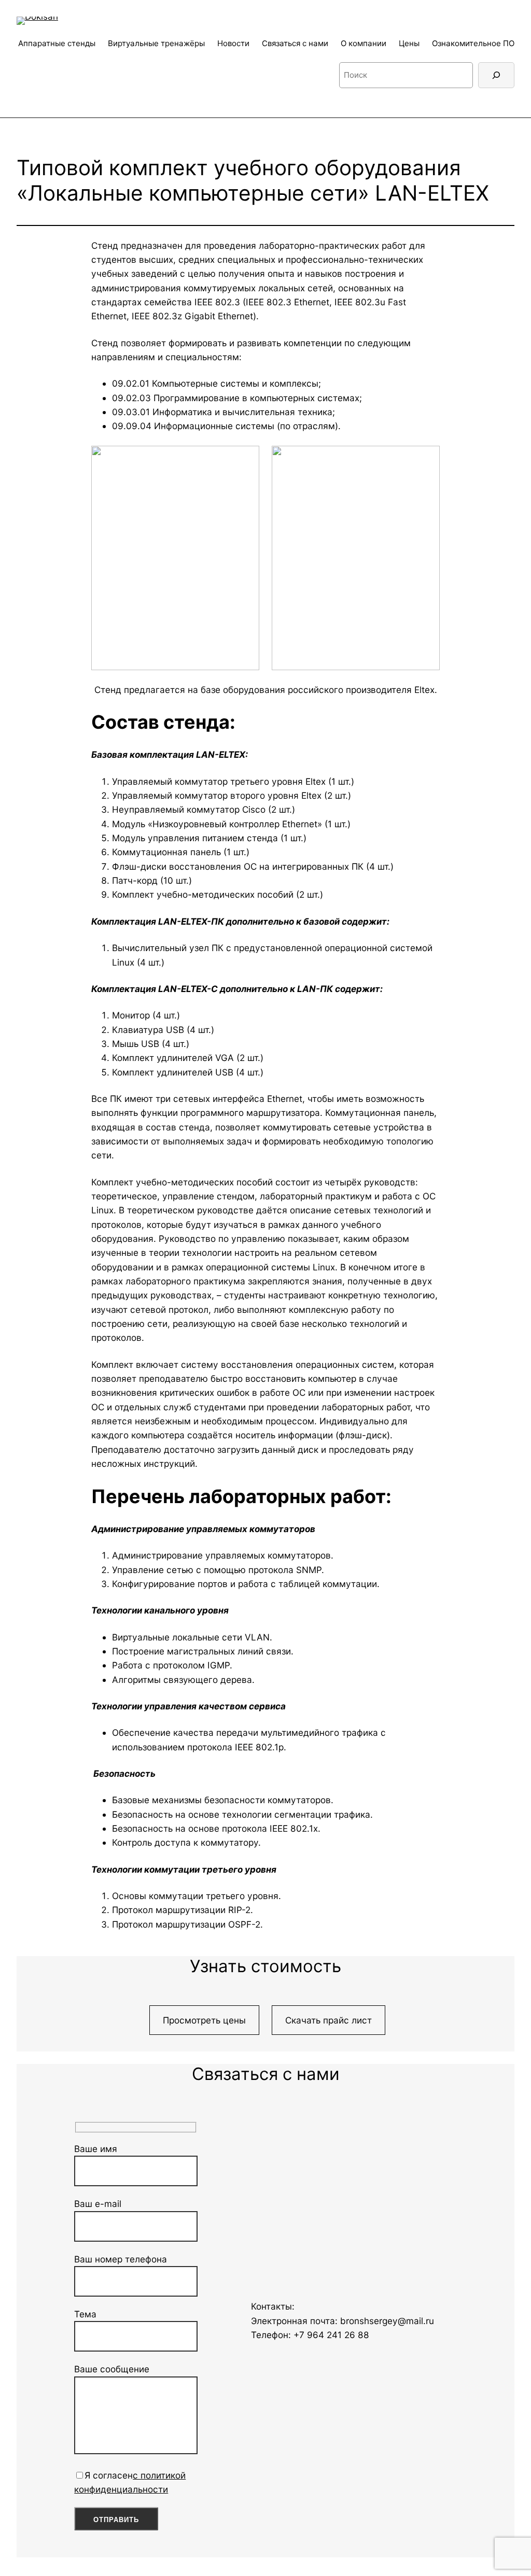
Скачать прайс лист (329, 2020)
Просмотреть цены (204, 2020)
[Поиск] (496, 75)
